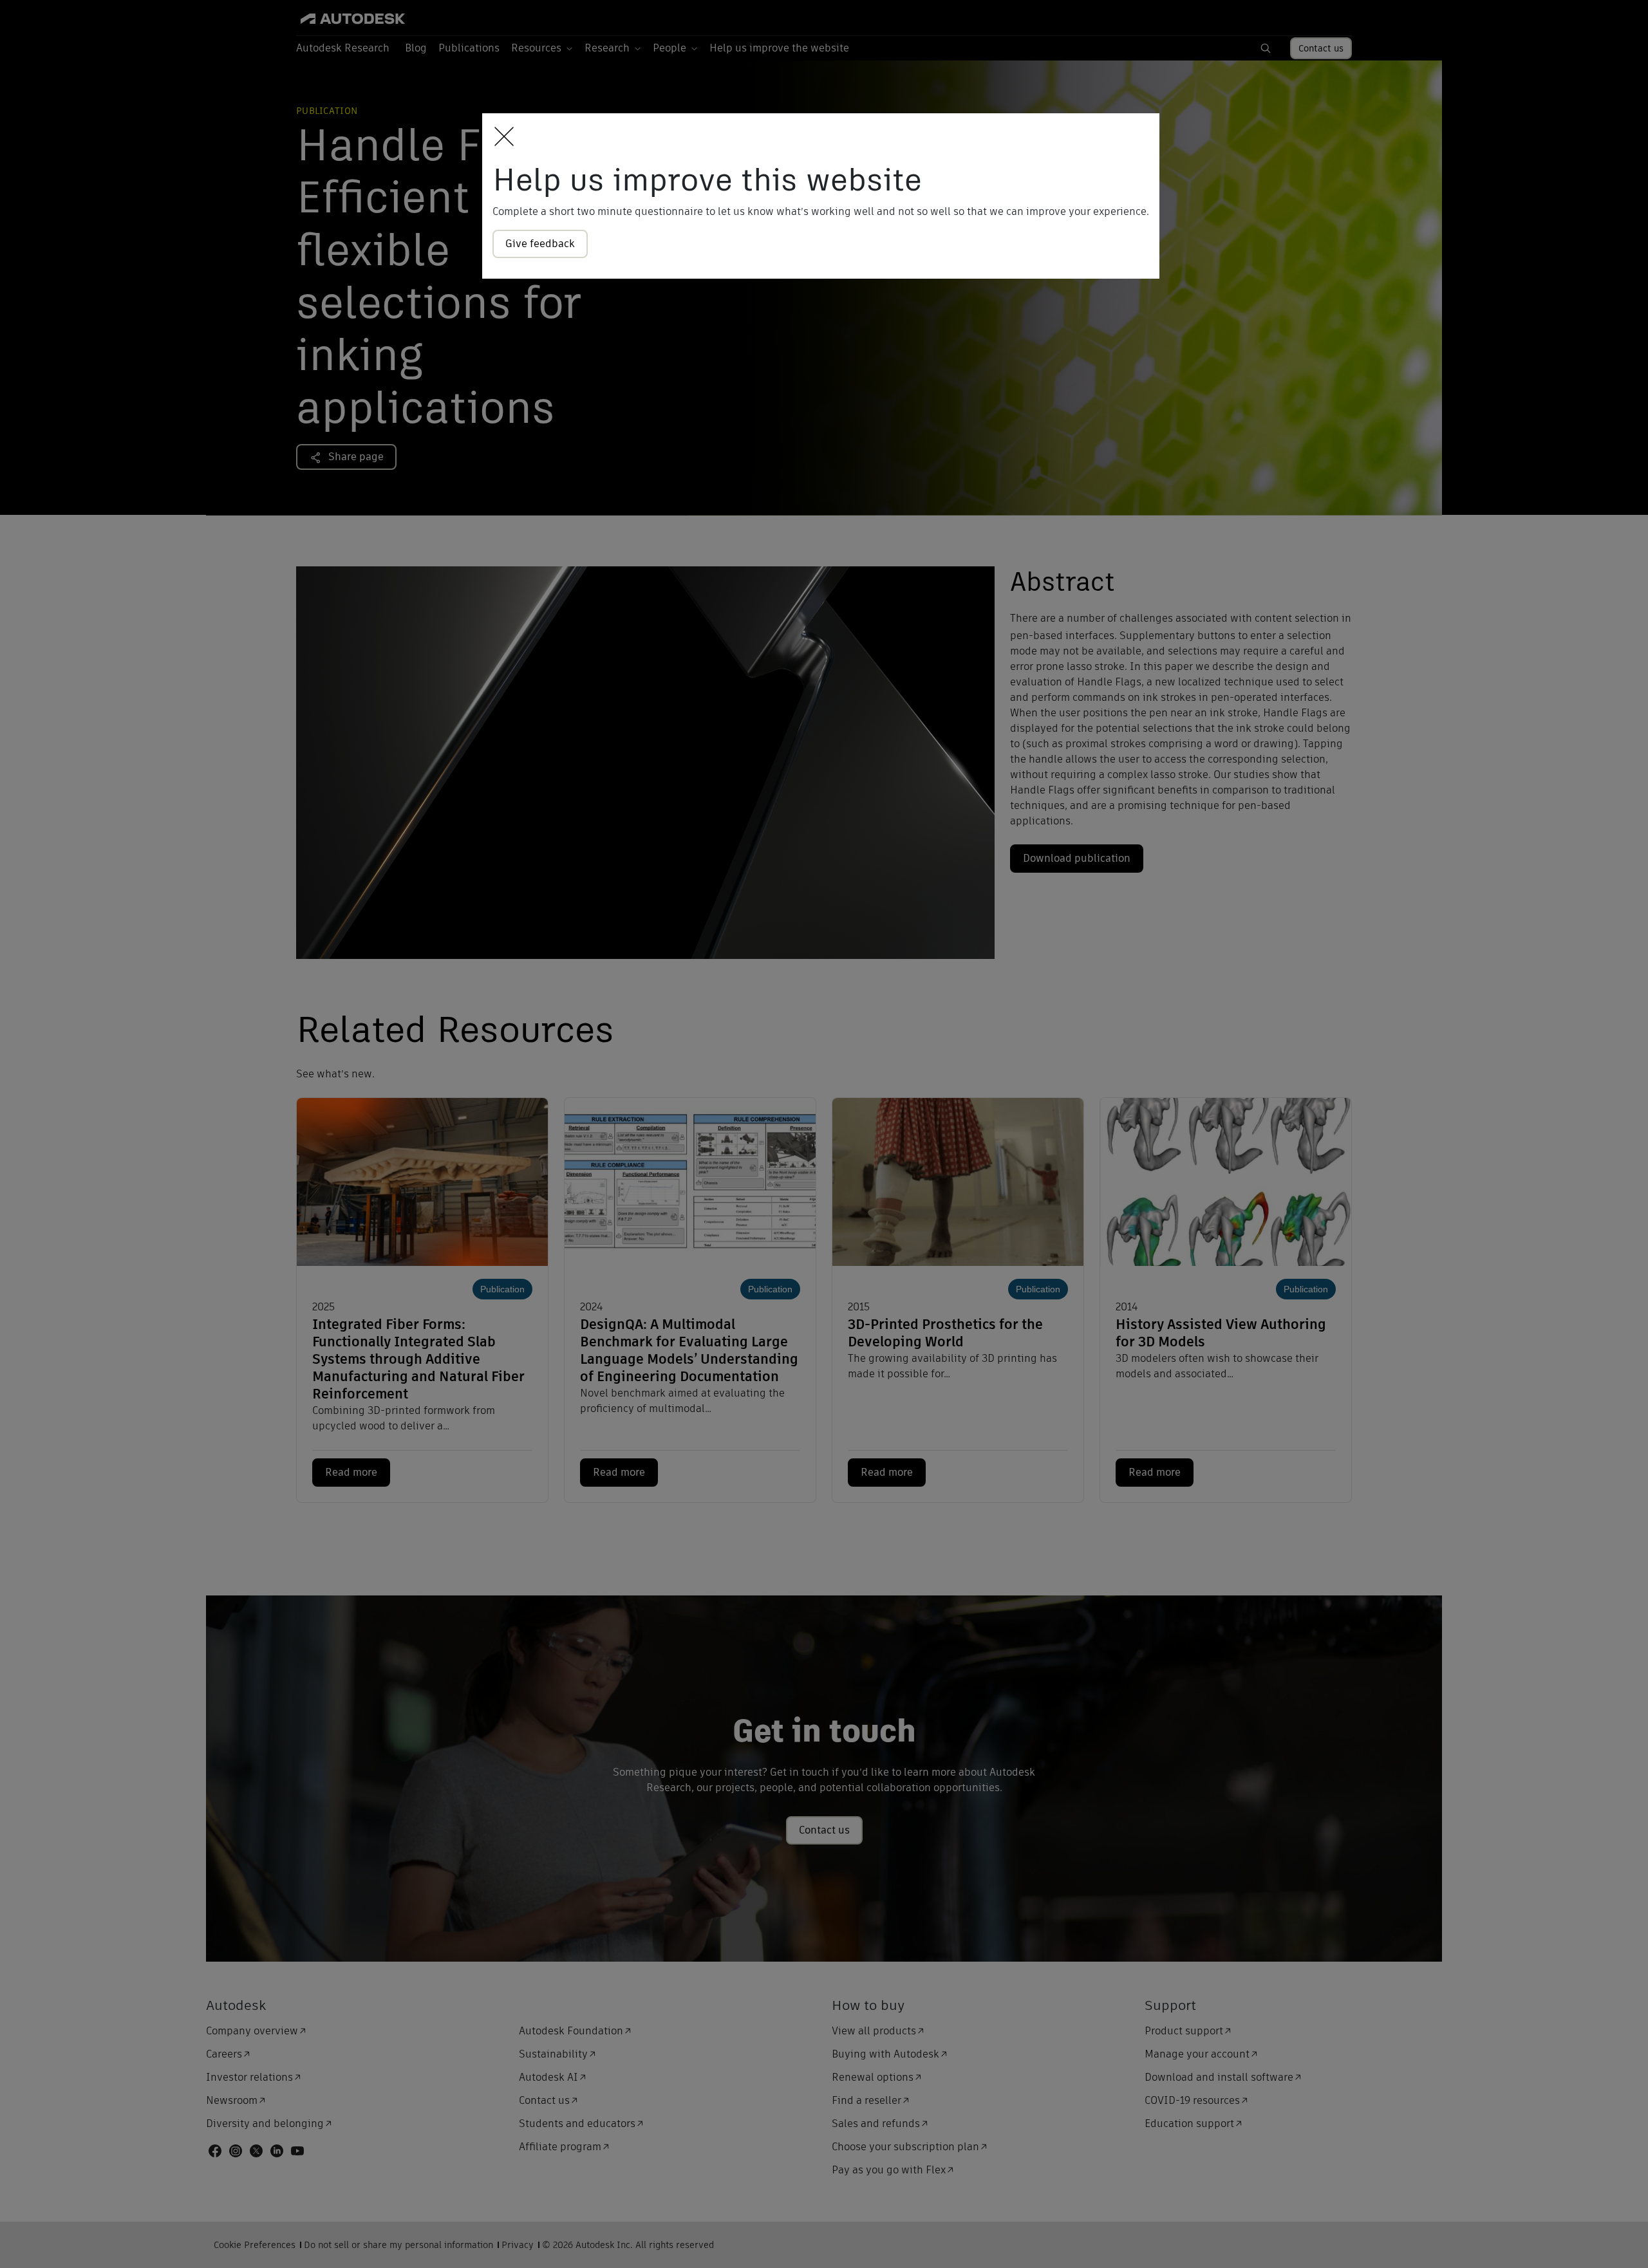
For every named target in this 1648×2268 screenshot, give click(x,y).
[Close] (501, 137)
